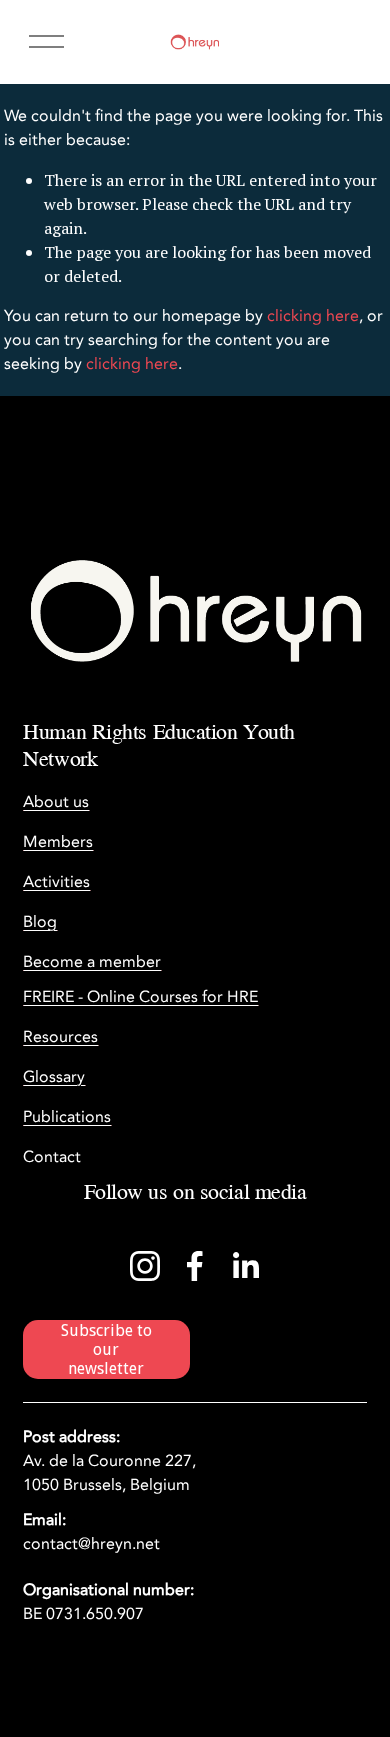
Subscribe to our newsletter (106, 1349)
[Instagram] (145, 1266)
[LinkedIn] (245, 1266)
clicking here (313, 316)
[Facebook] (195, 1266)
